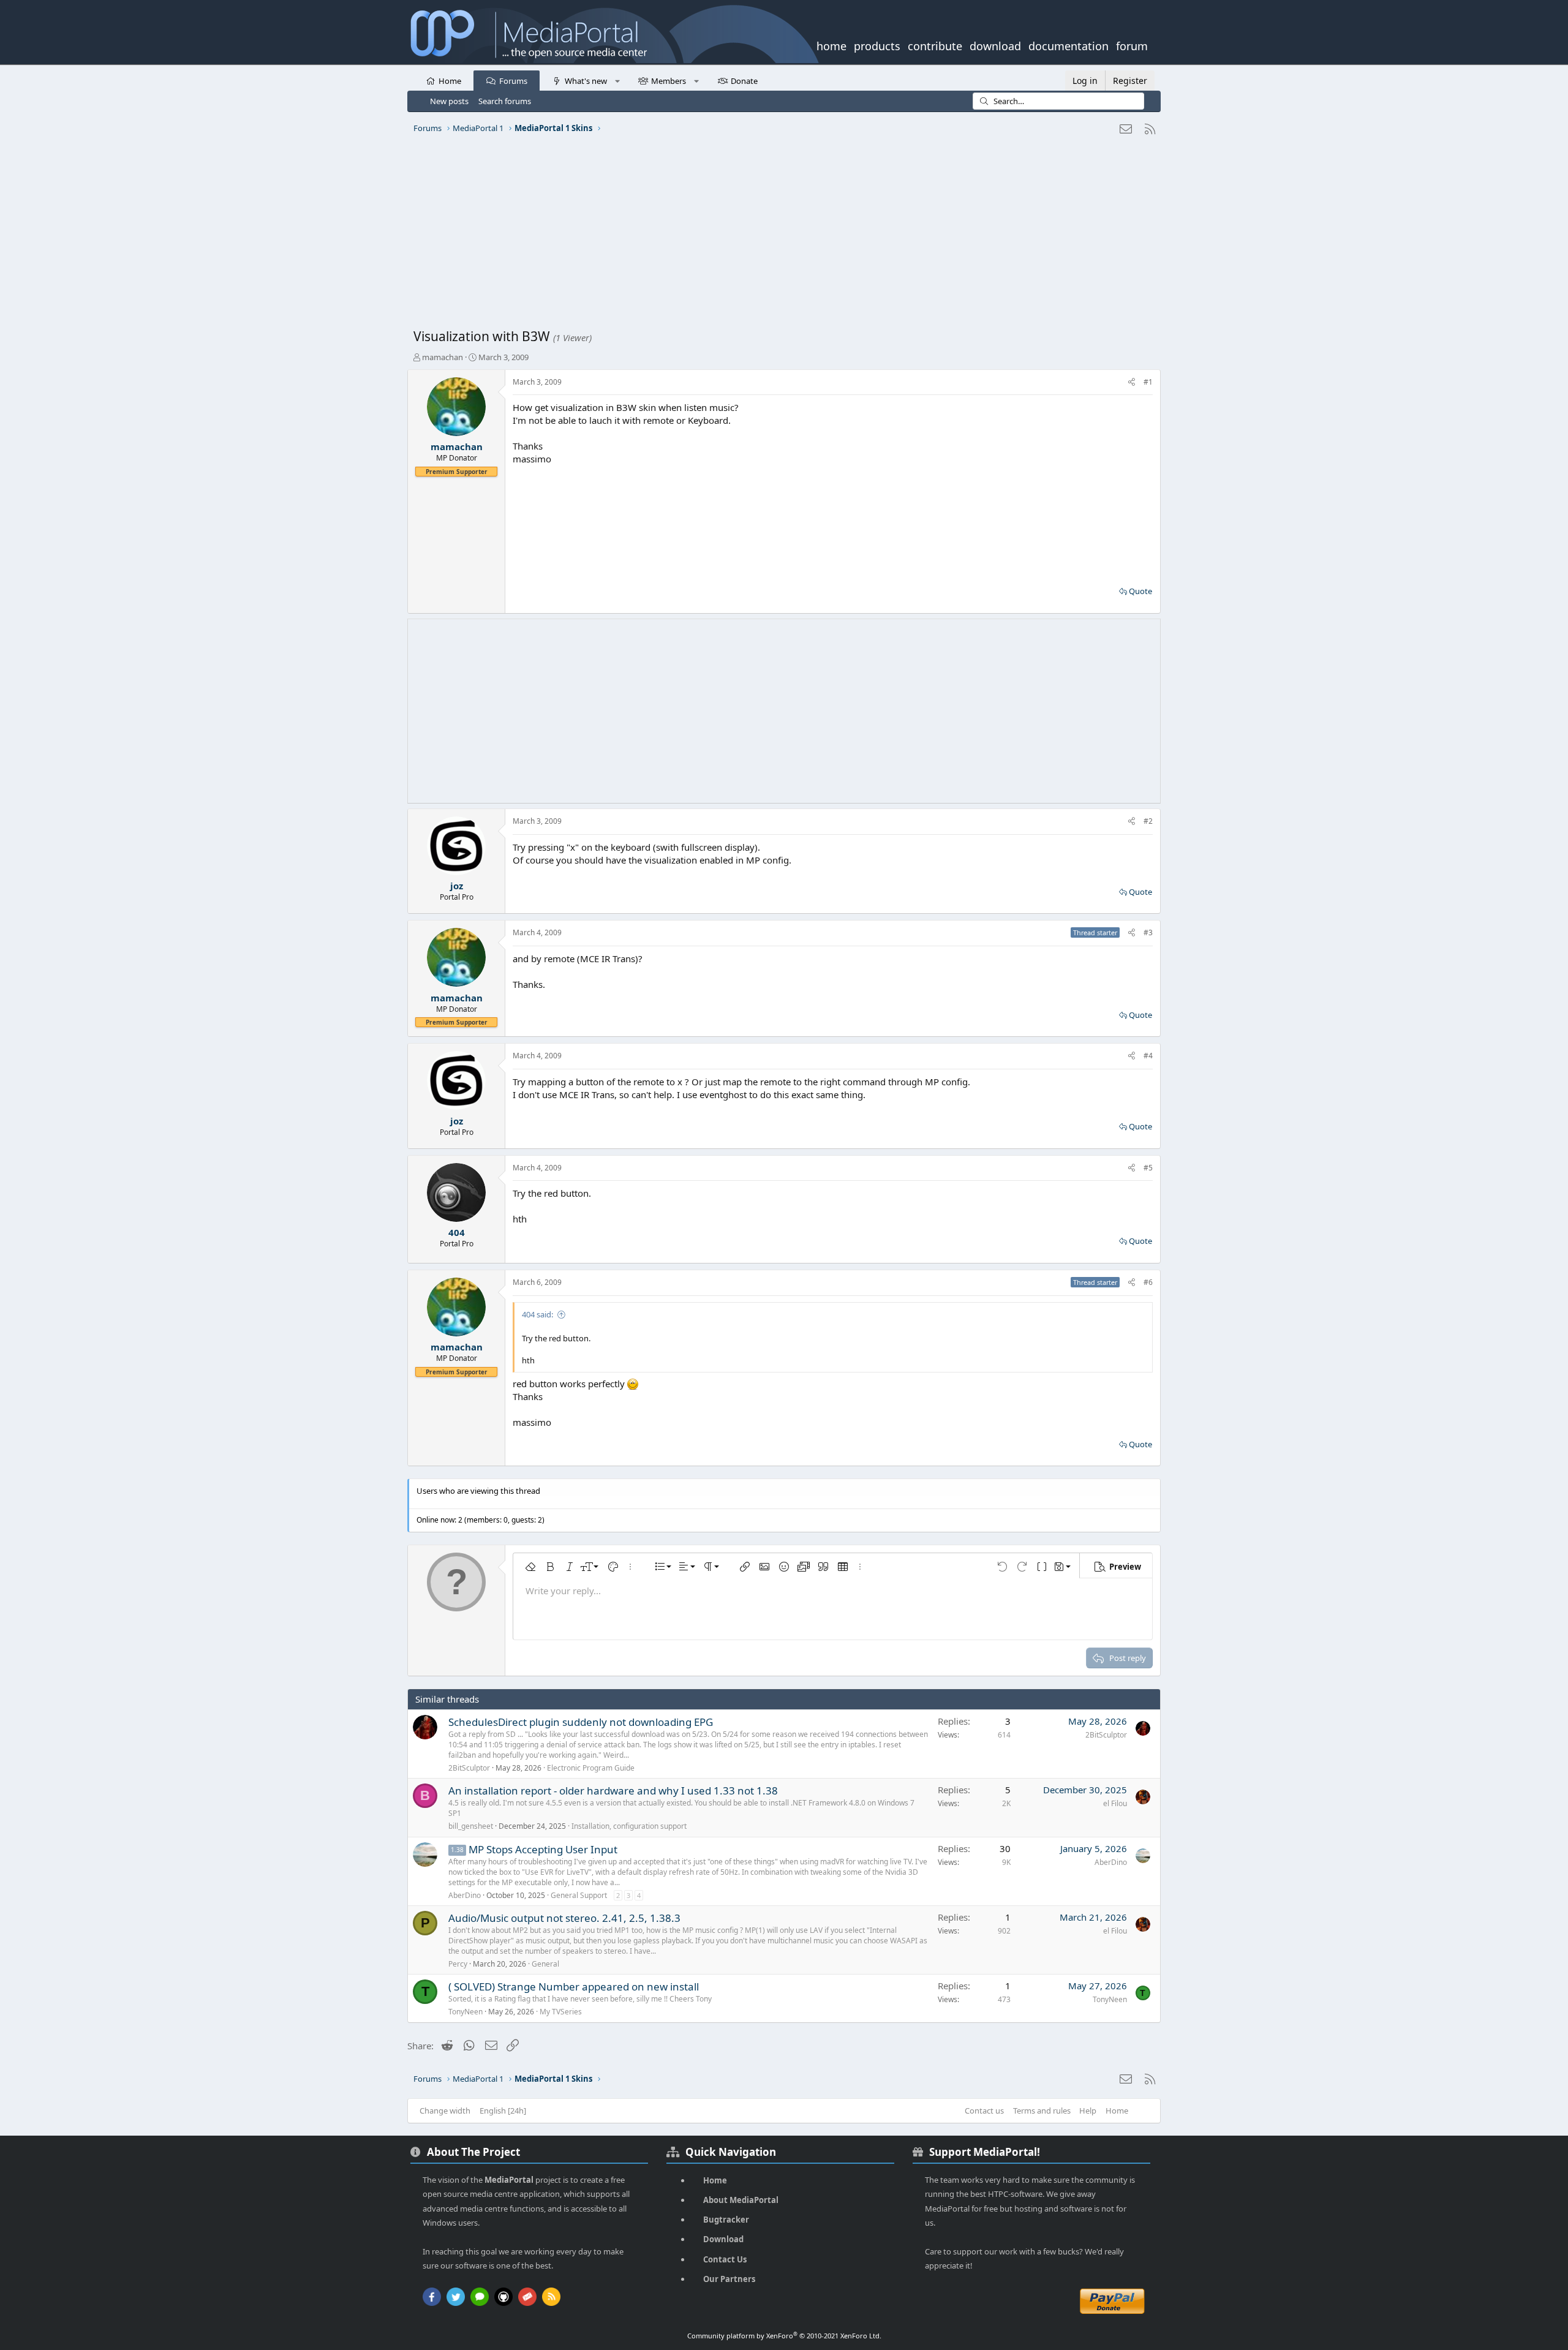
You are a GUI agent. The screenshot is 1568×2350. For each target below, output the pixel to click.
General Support (579, 1895)
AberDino (465, 1895)
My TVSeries (561, 2012)
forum (1132, 45)
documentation (1069, 45)
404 (457, 1232)
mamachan (443, 357)
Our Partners (729, 2279)
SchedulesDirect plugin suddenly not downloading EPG (581, 1722)
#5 (1148, 1168)
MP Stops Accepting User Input (543, 1849)
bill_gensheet (471, 1826)
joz (457, 886)
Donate (744, 81)
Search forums (505, 101)
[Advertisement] (781, 236)
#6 (1148, 1282)
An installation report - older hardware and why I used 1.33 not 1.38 (613, 1791)
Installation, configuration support (629, 1826)
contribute (935, 45)
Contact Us (725, 2259)
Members (669, 81)
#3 (1148, 932)
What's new (586, 81)
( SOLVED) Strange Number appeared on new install (574, 1987)
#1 (1148, 382)
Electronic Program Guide (591, 1768)
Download (723, 2239)
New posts (449, 101)
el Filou (1115, 1803)
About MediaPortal (741, 2200)
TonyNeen (466, 2012)
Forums (513, 81)
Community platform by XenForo (784, 2336)
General (545, 1964)
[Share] (1132, 382)
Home (450, 81)
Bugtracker (726, 2220)
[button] (617, 80)
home (831, 45)
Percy (458, 1964)
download (995, 45)
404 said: (537, 1314)
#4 (1148, 1056)
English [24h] (503, 2111)
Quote (1140, 591)
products (877, 45)
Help (1088, 2111)
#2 (1148, 821)
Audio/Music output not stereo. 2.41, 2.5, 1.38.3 (564, 1918)
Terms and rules (1042, 2111)
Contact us (984, 2111)
